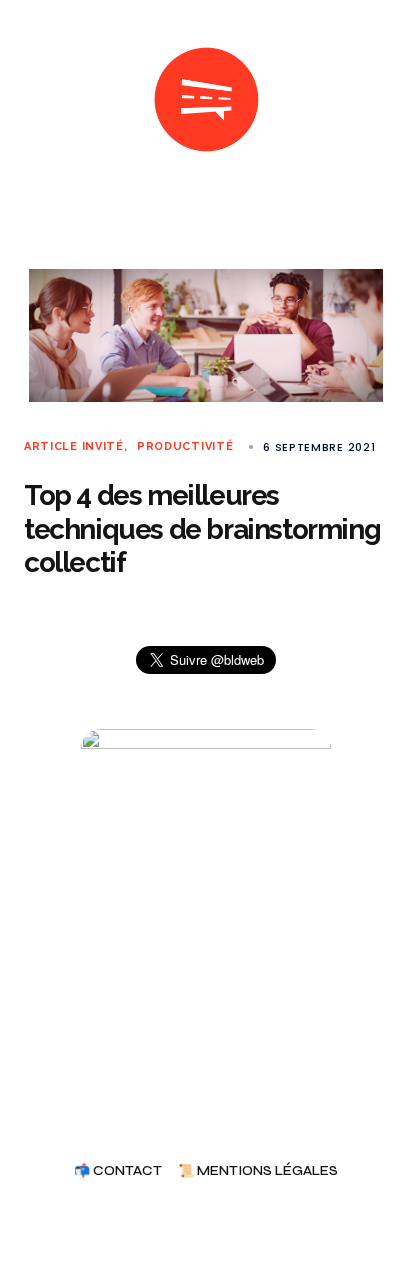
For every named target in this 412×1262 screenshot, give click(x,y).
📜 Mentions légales (258, 1171)
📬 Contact (118, 1171)
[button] (32, 100)
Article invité (74, 446)
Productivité (185, 446)
